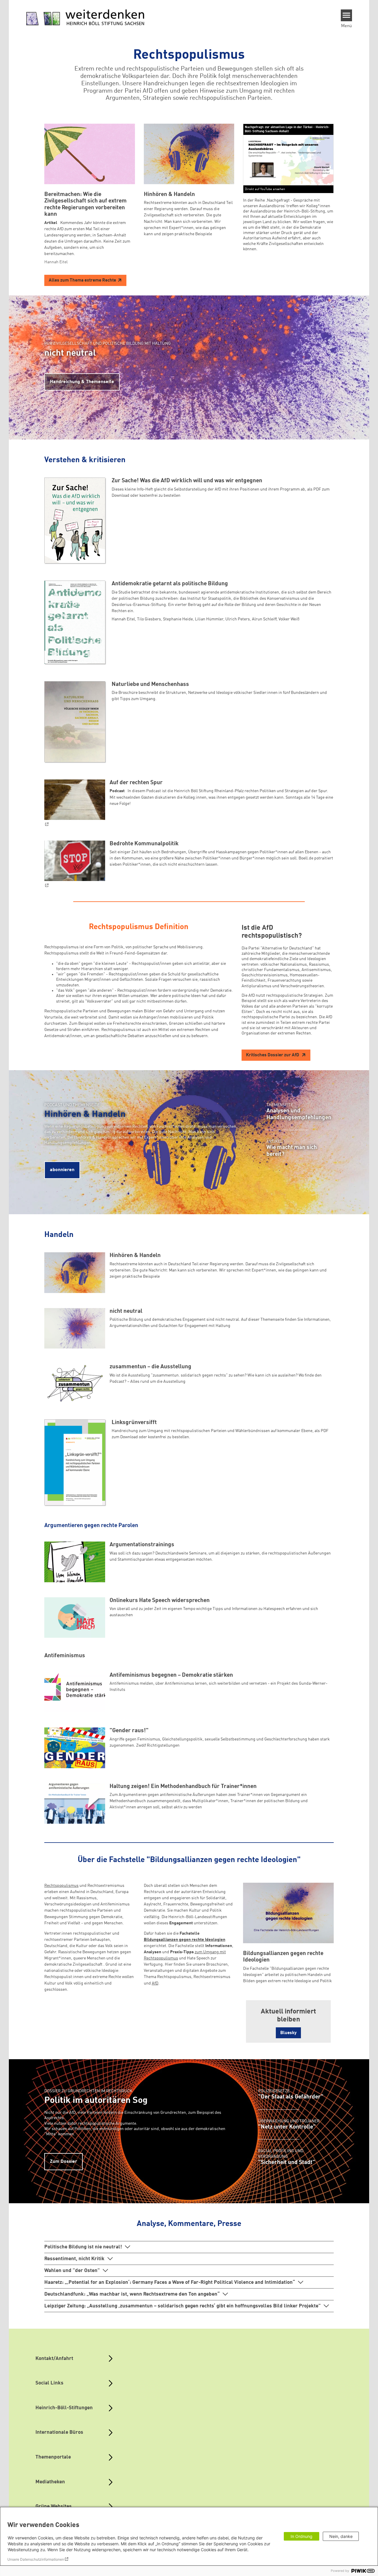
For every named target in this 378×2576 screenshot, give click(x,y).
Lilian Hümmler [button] (209, 619)
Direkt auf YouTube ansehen (265, 189)
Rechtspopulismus (61, 1886)
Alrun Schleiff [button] (264, 619)
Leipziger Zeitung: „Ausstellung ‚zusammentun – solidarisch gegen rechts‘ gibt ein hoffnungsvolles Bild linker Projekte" (183, 2306)
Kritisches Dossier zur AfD (273, 1055)
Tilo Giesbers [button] (149, 619)
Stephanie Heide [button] (178, 619)
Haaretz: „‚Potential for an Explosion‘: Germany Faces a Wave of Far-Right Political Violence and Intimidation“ (170, 2282)
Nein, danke (341, 2536)
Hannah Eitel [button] (123, 619)
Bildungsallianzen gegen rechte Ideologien (185, 1940)
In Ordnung (302, 2536)
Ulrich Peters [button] (238, 619)
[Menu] (347, 15)
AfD (155, 1983)
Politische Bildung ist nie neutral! (83, 2247)
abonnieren (62, 1170)
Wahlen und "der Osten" (72, 2271)
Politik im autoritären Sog (96, 2101)
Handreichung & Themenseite (82, 382)
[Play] (290, 158)
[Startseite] (85, 18)
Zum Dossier (63, 2162)
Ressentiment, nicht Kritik (74, 2259)
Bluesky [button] (288, 2033)
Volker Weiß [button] (289, 619)
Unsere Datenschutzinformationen (36, 2559)
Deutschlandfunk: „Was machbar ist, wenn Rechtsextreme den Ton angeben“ (132, 2294)
